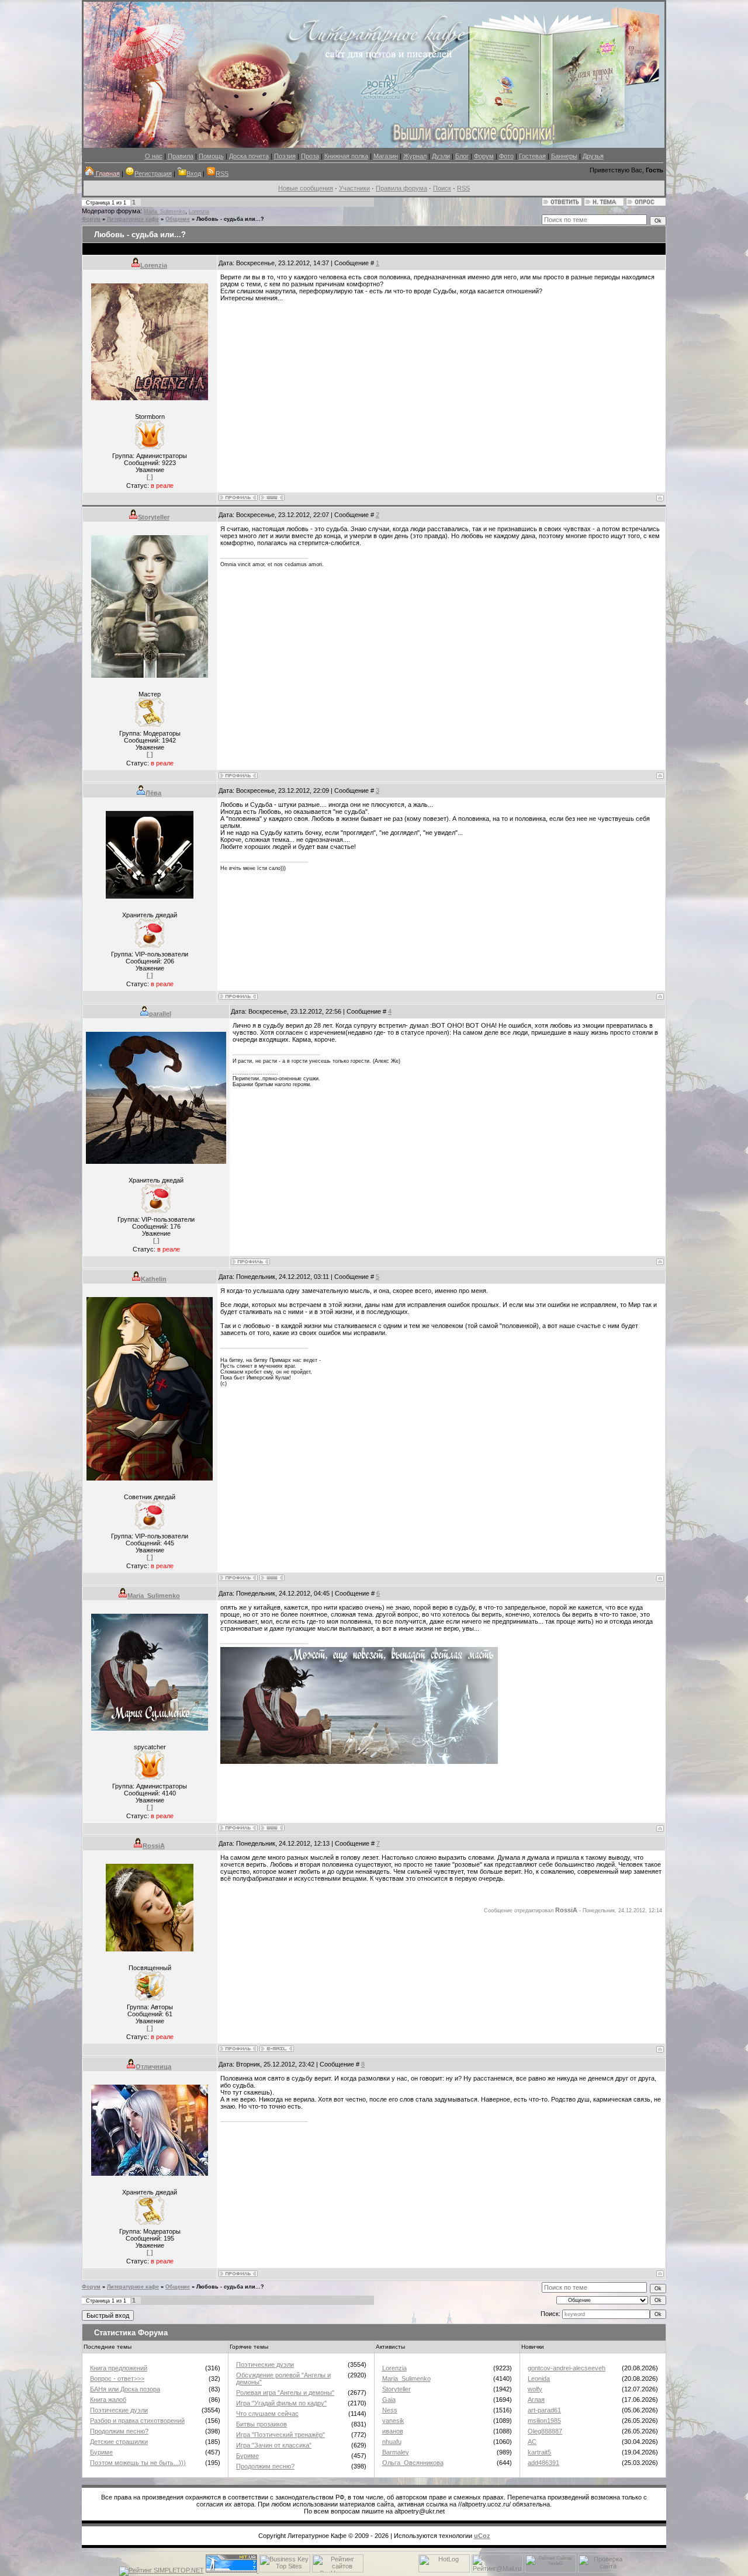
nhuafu (392, 2442)
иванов (393, 2431)
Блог (462, 156)
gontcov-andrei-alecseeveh (567, 2368)
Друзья (593, 156)
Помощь (211, 156)
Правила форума (401, 188)
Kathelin (154, 1279)
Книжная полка (346, 156)
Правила (181, 156)
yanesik (393, 2421)
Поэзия (285, 156)
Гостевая (532, 156)
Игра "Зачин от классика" (274, 2445)
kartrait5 (539, 2452)
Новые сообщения (306, 188)
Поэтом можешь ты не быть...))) (138, 2463)
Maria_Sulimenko (165, 212)
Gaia (389, 2400)
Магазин (386, 156)
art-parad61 (544, 2410)
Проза (310, 156)
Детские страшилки (119, 2442)
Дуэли (441, 156)
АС (532, 2442)
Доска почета (249, 156)
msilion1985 (544, 2421)
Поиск (442, 188)
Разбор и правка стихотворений (137, 2421)
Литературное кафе (133, 219)
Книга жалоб (108, 2400)
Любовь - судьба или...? (230, 219)
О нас (154, 156)
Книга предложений (119, 2368)
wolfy (535, 2389)
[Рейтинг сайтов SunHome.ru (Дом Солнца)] (338, 2570)
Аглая (536, 2400)
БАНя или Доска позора (125, 2389)
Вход (194, 174)
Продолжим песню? (119, 2431)
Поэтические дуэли (119, 2410)
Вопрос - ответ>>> (117, 2379)
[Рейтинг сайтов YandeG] (550, 2571)
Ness (390, 2410)
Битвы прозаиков (262, 2424)
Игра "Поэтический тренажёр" (280, 2435)
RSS (222, 174)
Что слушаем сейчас (267, 2414)
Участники (354, 188)
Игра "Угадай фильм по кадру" (281, 2403)
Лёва (153, 793)
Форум (484, 156)
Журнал (415, 156)
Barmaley (396, 2452)
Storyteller (154, 517)
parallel (160, 1014)
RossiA (154, 1846)
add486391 (543, 2463)
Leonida (539, 2379)
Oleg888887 (545, 2431)
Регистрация (153, 174)
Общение (178, 219)
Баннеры (564, 156)
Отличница (153, 2067)
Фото (506, 156)
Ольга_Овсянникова (413, 2463)
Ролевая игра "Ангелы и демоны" (285, 2393)
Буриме (101, 2452)
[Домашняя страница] (272, 497)
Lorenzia (199, 212)
